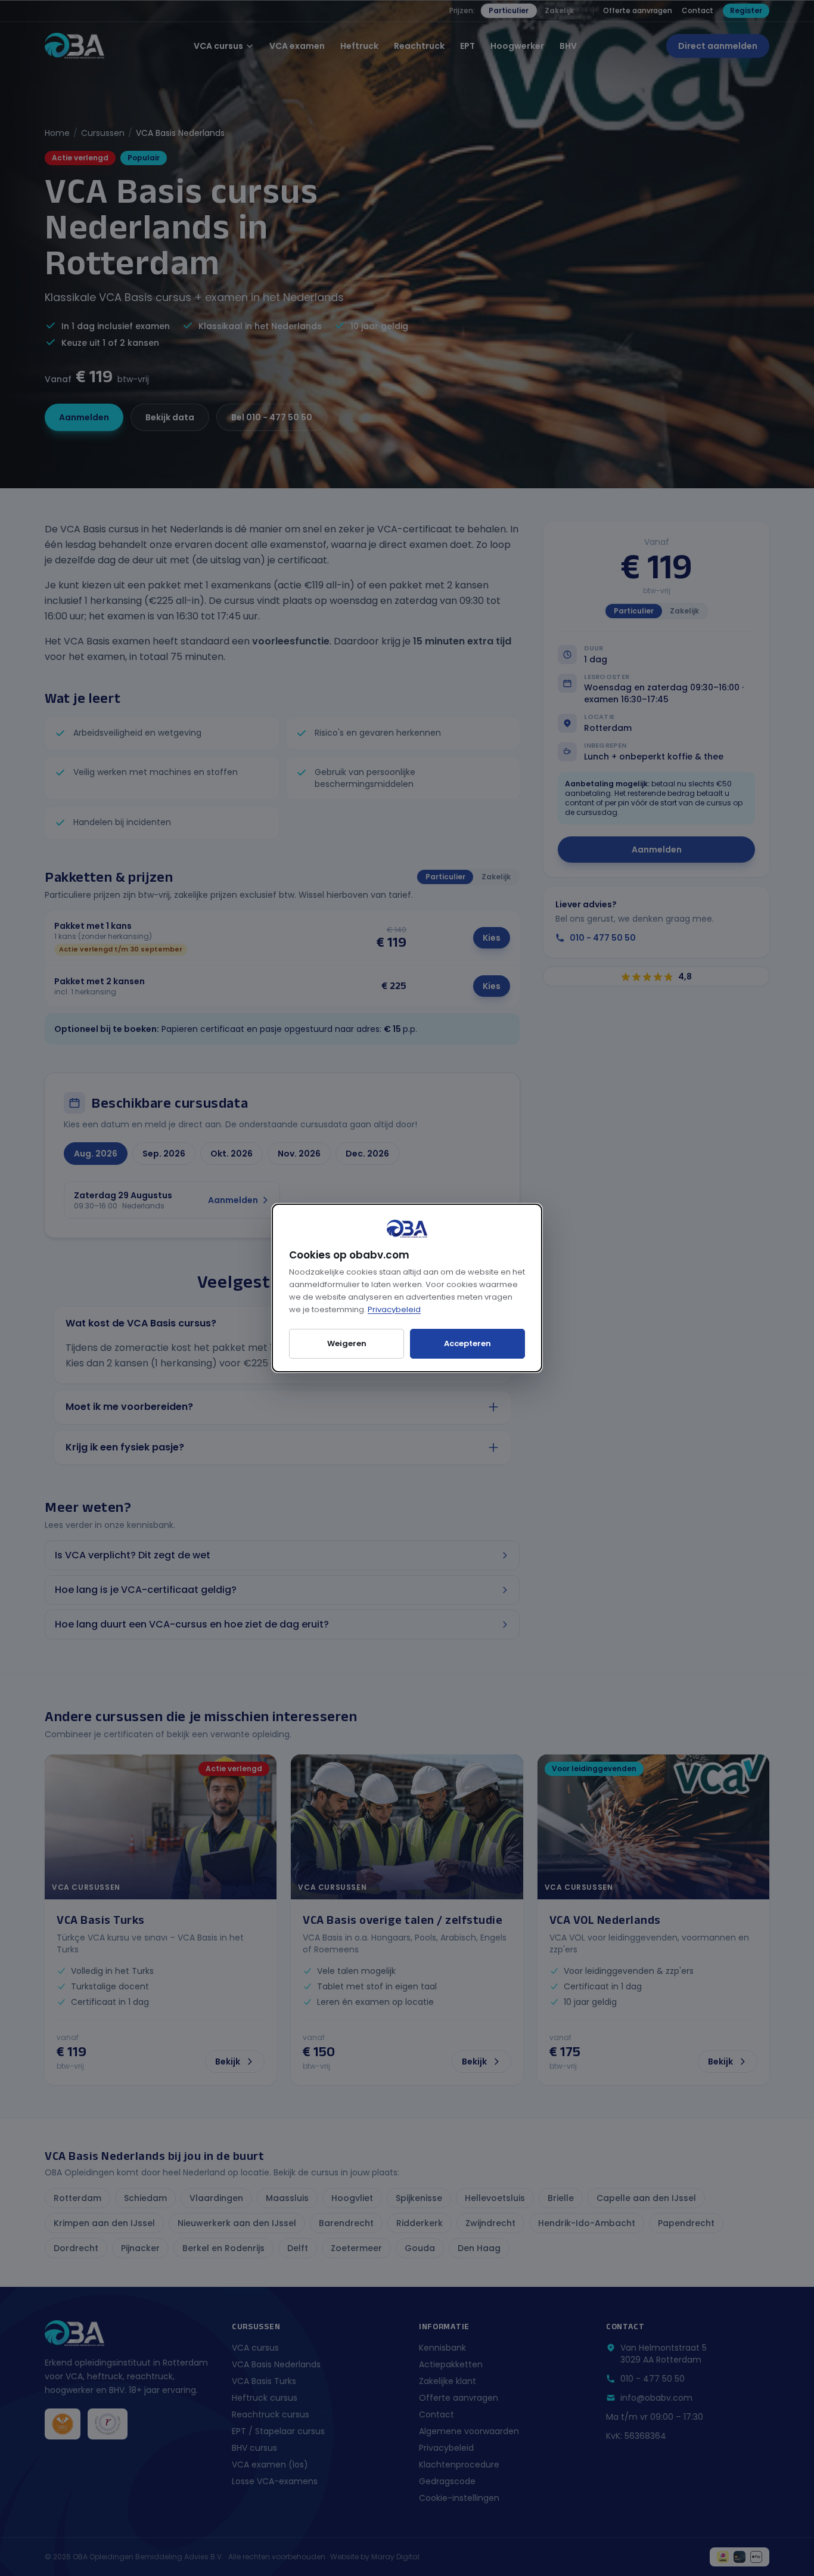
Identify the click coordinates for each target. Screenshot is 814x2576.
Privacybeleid (394, 1309)
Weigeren (347, 1343)
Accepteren (467, 1343)
